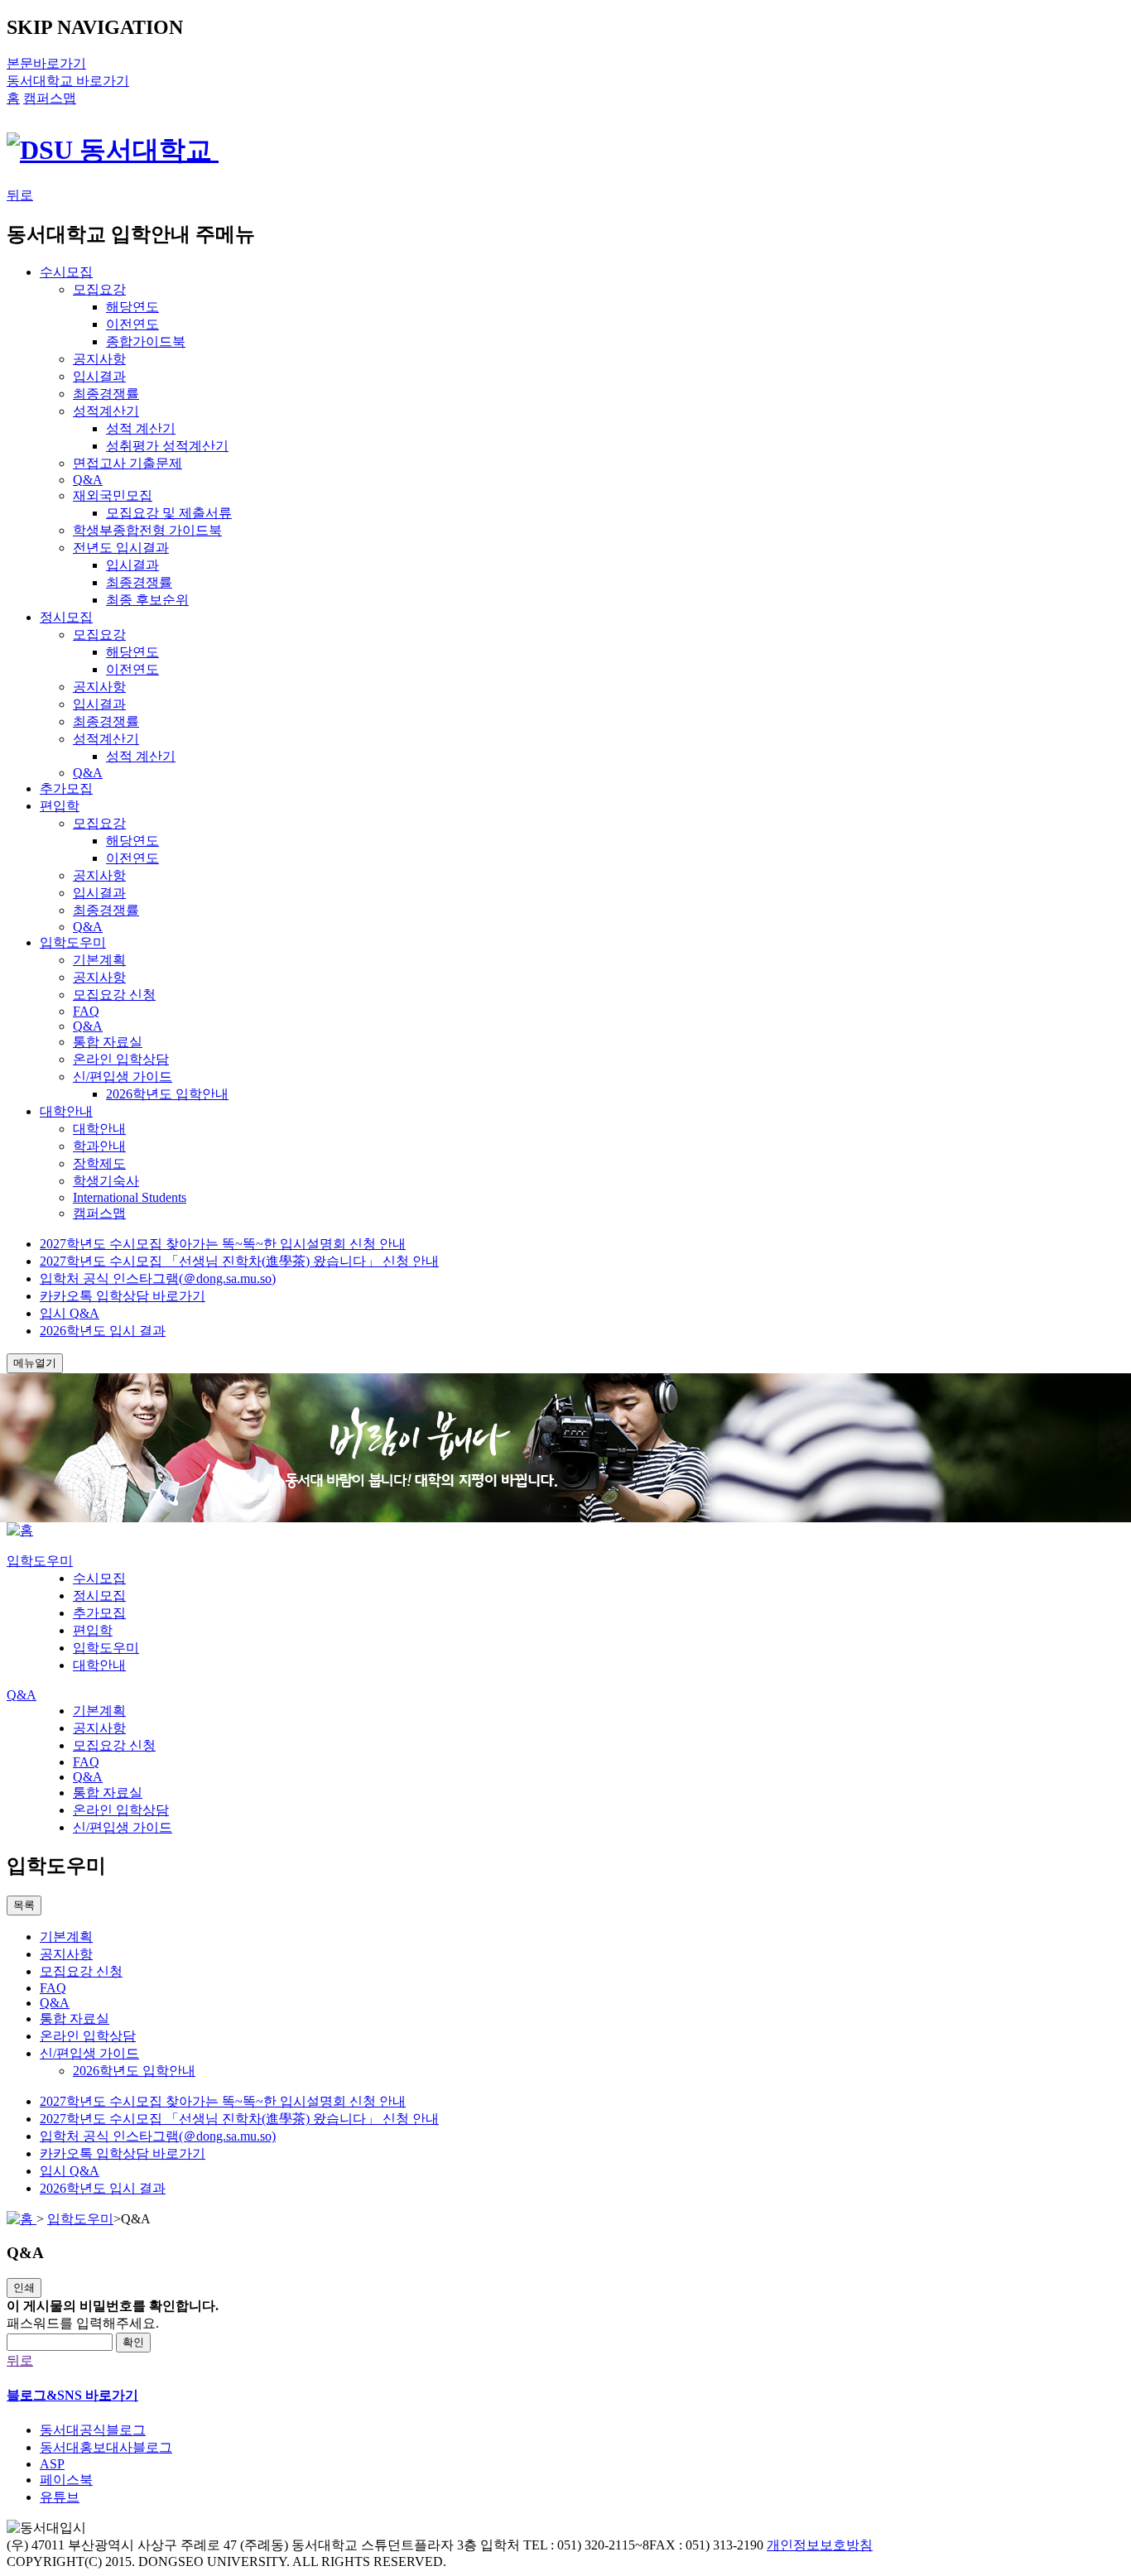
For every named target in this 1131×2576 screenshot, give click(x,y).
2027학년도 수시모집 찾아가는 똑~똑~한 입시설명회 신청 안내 (223, 1244)
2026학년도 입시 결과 (103, 1331)
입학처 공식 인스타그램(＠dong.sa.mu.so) (158, 1278)
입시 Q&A (70, 1313)
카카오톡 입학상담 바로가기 (123, 1296)
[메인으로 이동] (20, 1530)
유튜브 (60, 2497)
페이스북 (66, 2480)
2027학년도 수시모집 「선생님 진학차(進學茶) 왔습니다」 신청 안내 (239, 1261)
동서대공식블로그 (93, 2430)
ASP (52, 2464)
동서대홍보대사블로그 (106, 2447)
